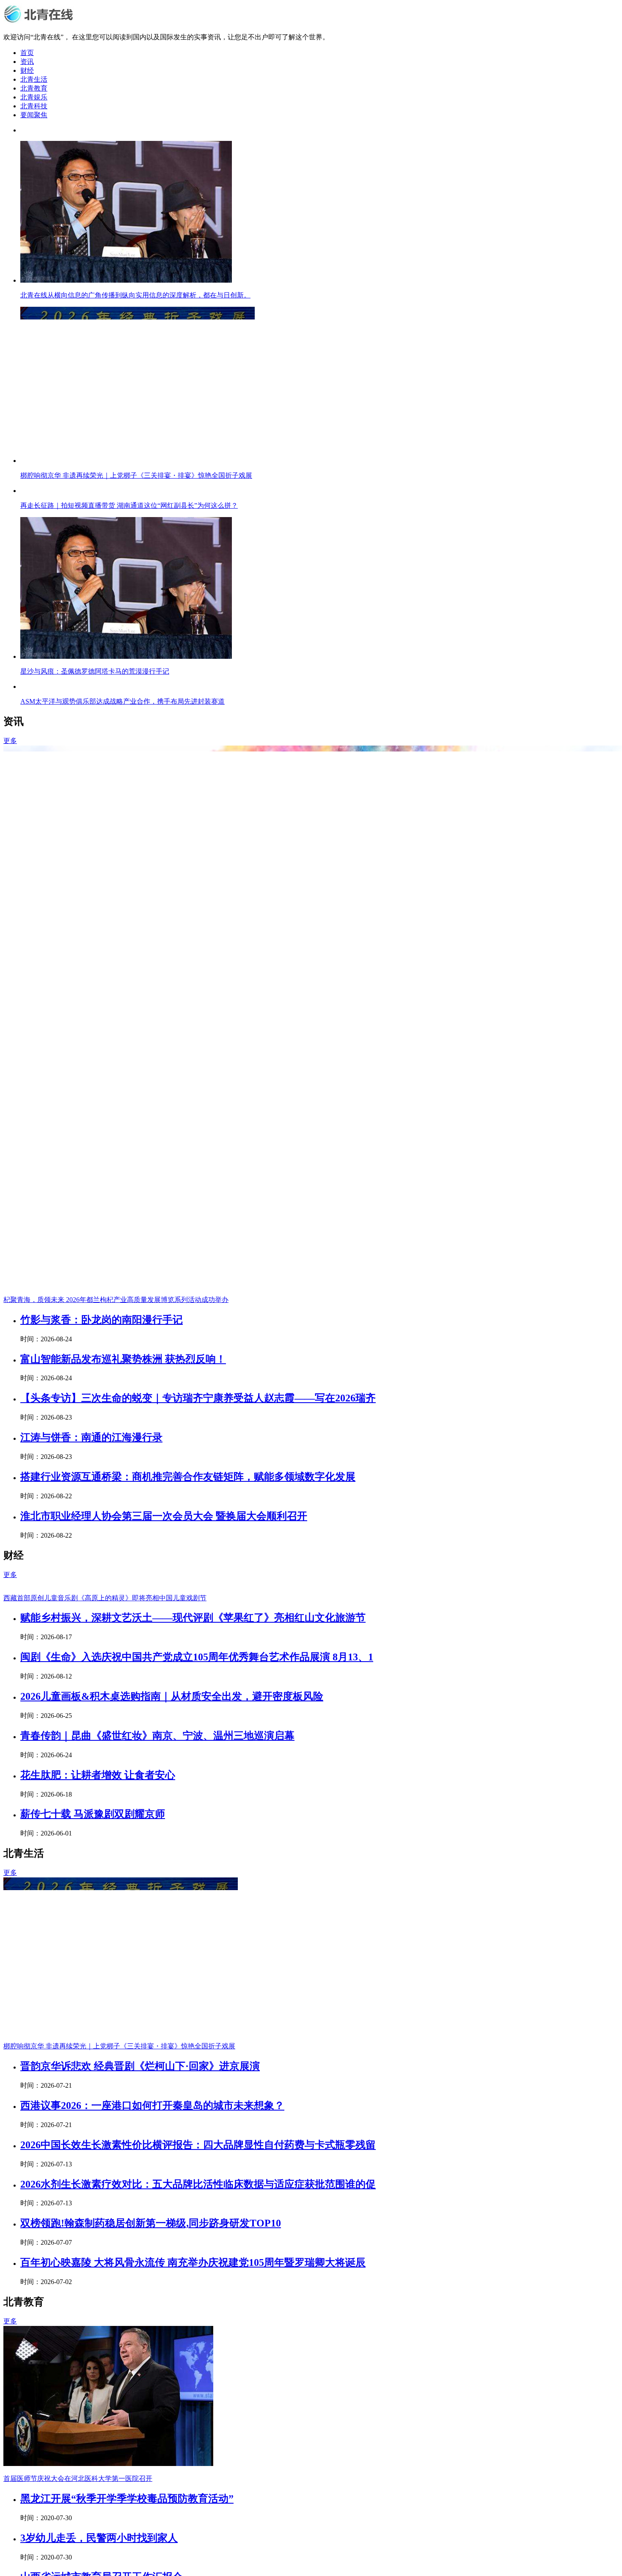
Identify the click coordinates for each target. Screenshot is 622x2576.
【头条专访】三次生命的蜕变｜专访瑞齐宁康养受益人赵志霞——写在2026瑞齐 (198, 1934)
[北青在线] (40, 22)
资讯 (27, 62)
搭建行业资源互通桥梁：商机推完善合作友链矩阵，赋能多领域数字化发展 (188, 2012)
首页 (27, 53)
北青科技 (34, 106)
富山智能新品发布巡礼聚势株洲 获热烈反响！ (123, 1895)
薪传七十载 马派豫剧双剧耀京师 (93, 2350)
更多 (10, 1276)
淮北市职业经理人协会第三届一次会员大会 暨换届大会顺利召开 (164, 2052)
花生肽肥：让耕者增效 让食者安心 (98, 2311)
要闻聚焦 (34, 115)
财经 (27, 70)
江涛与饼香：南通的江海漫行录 (91, 1973)
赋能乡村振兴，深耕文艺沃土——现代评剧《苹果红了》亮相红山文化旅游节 (193, 2153)
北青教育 (34, 88)
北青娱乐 (34, 97)
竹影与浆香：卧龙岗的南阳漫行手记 (102, 1855)
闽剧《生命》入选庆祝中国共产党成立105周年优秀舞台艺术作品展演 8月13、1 (197, 2193)
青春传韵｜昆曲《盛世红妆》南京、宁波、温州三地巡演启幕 (157, 2271)
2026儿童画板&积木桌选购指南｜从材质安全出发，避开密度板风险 (172, 2232)
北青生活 (34, 79)
